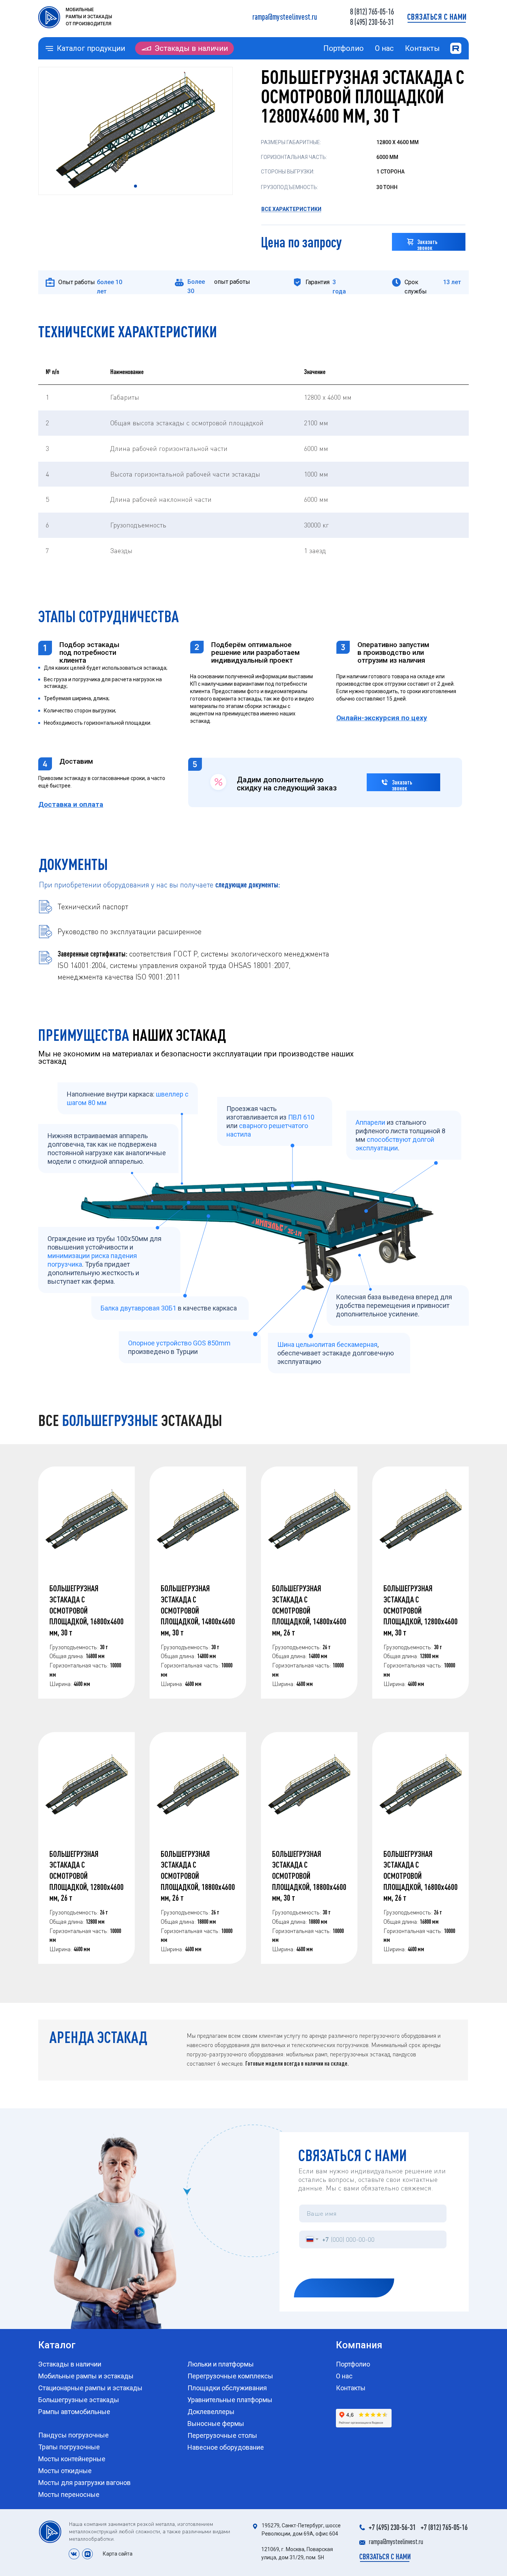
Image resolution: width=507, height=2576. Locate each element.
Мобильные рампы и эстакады (86, 2376)
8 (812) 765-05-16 (372, 11)
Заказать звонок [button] (427, 245)
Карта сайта (118, 2554)
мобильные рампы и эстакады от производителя (89, 17)
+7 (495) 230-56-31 (392, 2527)
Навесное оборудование (226, 2447)
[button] (437, 17)
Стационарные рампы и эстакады (90, 2388)
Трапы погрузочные (69, 2447)
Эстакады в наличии (191, 48)
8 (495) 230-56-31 (372, 22)
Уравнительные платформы (230, 2400)
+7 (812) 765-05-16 (444, 2527)
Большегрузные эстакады (79, 2400)
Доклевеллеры (211, 2412)
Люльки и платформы (221, 2364)
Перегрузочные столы (222, 2435)
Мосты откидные (65, 2471)
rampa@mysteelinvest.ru (285, 17)
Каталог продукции (91, 48)
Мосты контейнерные (72, 2459)
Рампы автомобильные (74, 2412)
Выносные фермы (216, 2424)
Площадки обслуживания (227, 2388)
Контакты (422, 48)
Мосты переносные (69, 2494)
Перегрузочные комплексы (230, 2376)
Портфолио (344, 48)
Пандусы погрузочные (73, 2435)
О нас (384, 48)
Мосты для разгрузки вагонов (84, 2483)
